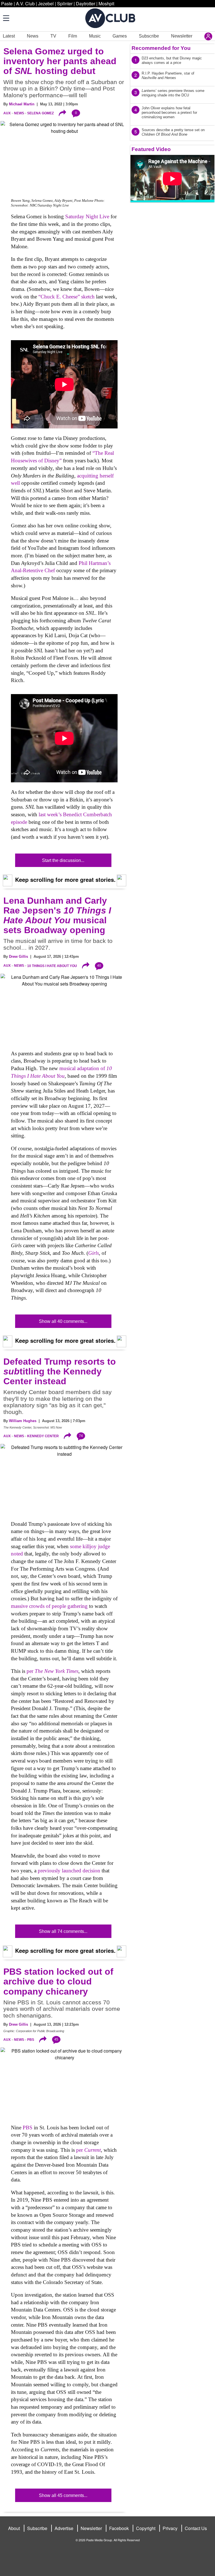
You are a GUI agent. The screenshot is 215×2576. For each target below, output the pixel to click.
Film (73, 36)
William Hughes (23, 1421)
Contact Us (196, 2528)
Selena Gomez (40, 113)
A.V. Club (25, 4)
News (33, 36)
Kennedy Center (43, 1436)
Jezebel (46, 4)
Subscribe (149, 36)
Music (95, 36)
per (52, 1671)
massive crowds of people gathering (49, 1606)
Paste (7, 4)
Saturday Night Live (87, 216)
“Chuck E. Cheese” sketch (66, 297)
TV (53, 36)
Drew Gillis (18, 957)
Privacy (170, 2528)
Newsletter (182, 36)
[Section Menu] (6, 18)
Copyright (146, 2528)
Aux (7, 113)
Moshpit (106, 4)
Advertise (64, 2528)
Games (120, 36)
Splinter (65, 4)
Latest (9, 36)
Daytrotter (86, 4)
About (14, 2528)
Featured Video (151, 149)
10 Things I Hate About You (52, 966)
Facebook (119, 2528)
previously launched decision (69, 1871)
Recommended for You (161, 48)
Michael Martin (22, 104)
